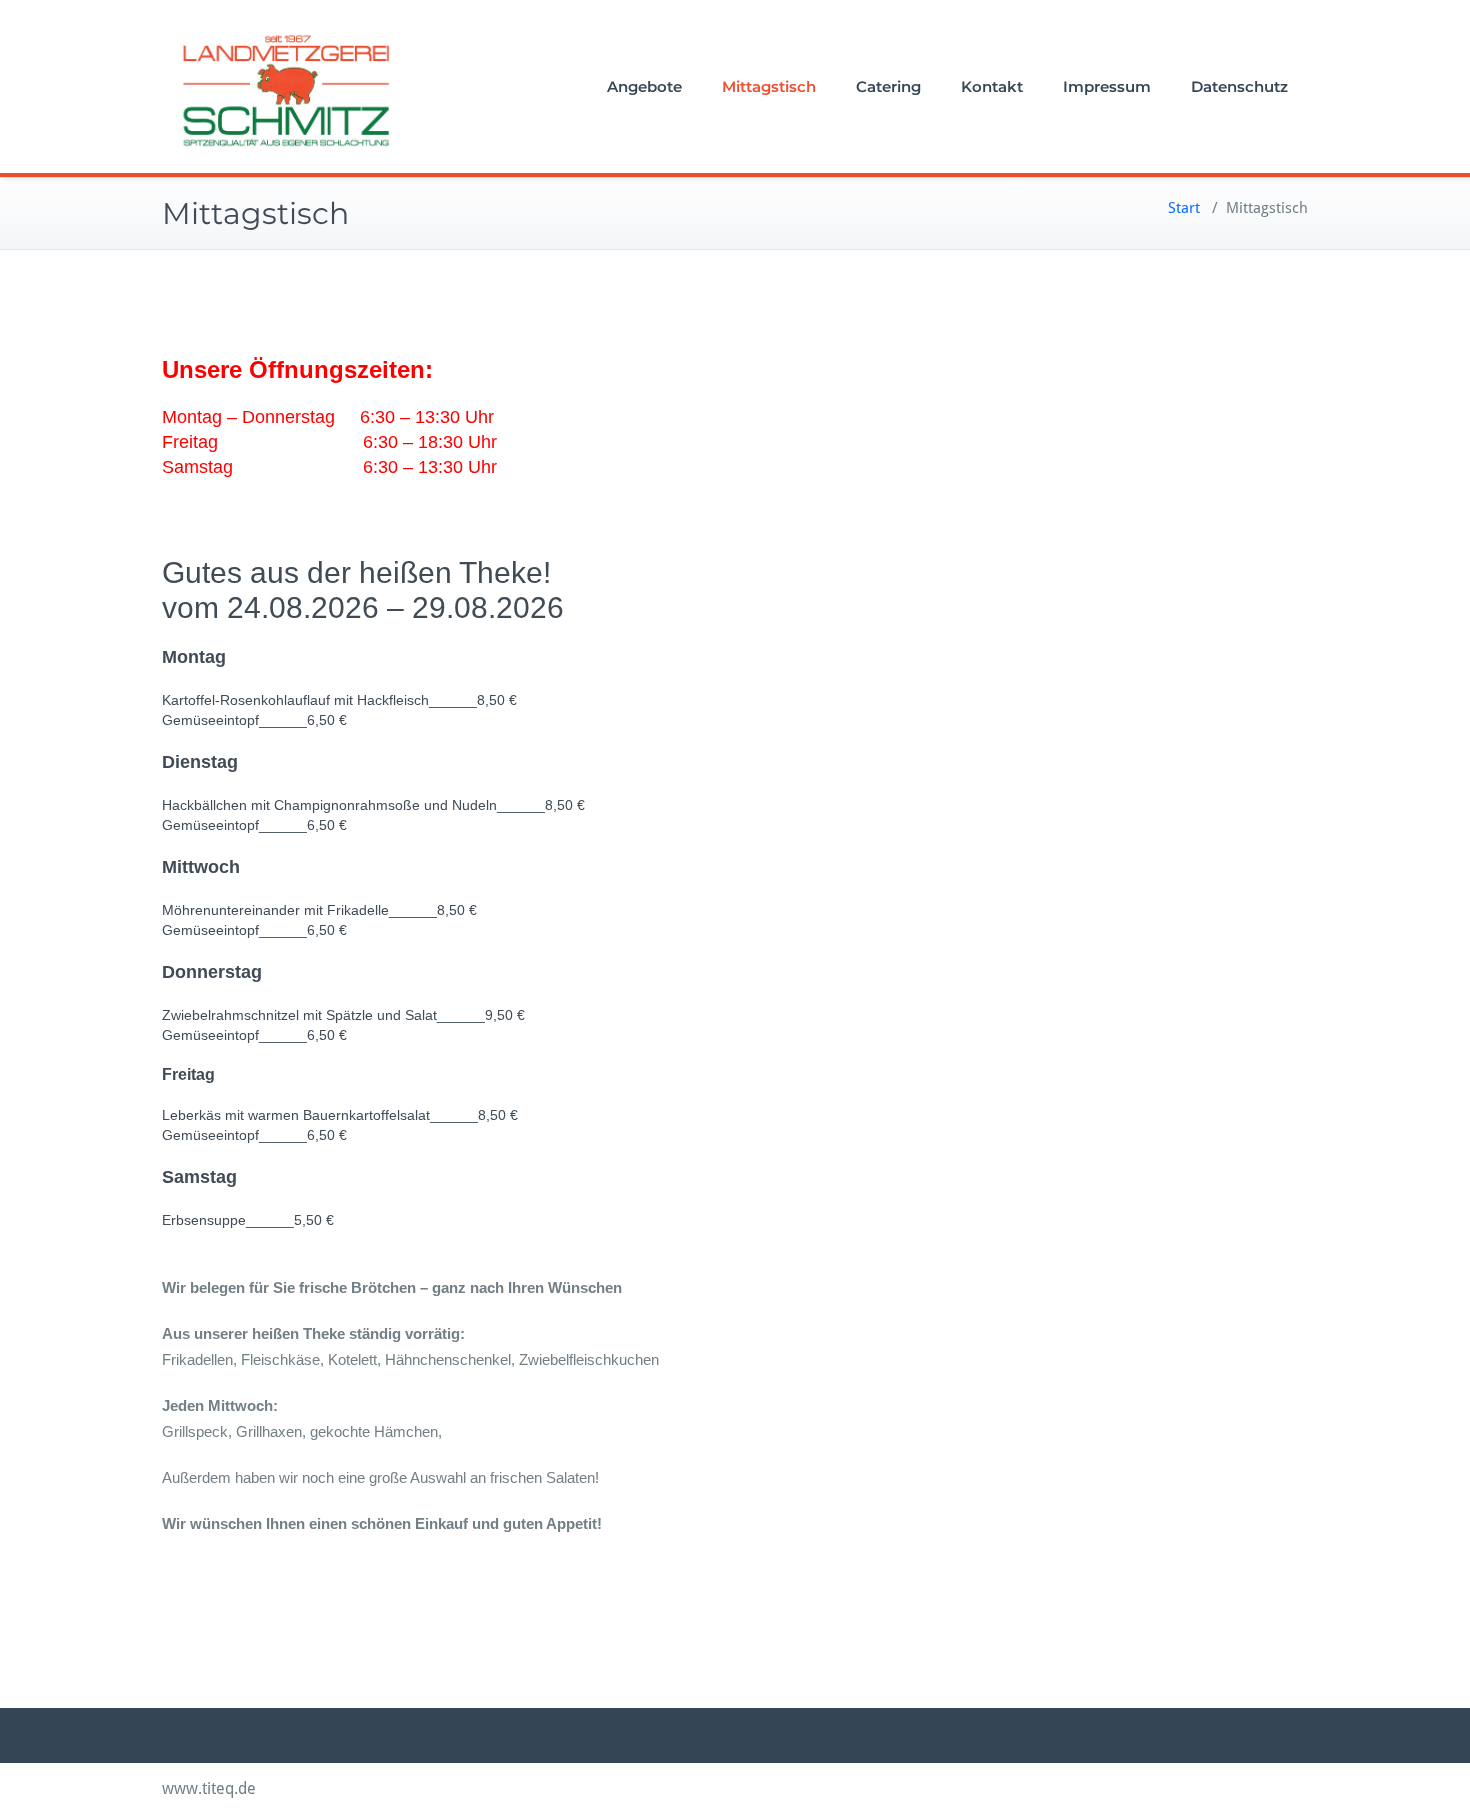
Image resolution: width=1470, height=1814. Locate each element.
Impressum (1107, 86)
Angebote (644, 86)
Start (1184, 208)
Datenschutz (1239, 86)
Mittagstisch (769, 86)
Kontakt (992, 86)
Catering (888, 86)
